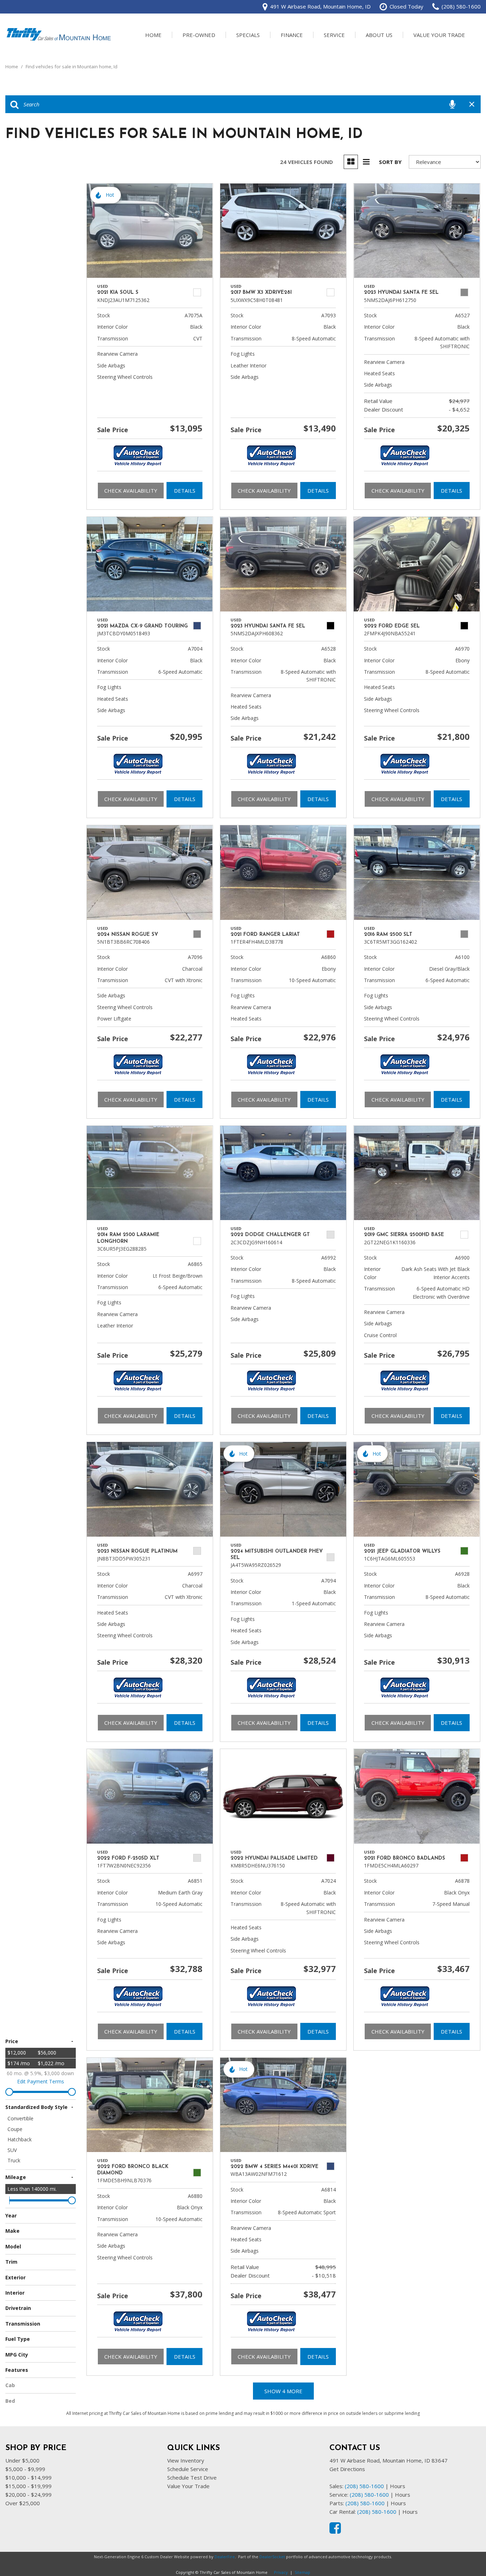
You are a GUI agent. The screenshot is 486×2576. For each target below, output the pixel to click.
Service (334, 35)
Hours (398, 2486)
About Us (379, 35)
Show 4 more (283, 2391)
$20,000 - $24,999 (28, 2495)
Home (153, 35)
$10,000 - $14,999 (28, 2477)
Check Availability (131, 491)
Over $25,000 (23, 2503)
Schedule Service (188, 2469)
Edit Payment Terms (41, 2081)
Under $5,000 (22, 2460)
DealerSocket (272, 2557)
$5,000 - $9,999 (25, 2469)
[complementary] (465, 2555)
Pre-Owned (199, 35)
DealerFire (225, 2557)
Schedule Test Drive (192, 2477)
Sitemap (302, 2572)
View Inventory (186, 2460)
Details (185, 491)
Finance (292, 35)
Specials (248, 35)
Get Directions (347, 2469)
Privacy (281, 2572)
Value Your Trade (439, 35)
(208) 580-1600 (364, 2486)
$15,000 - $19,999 (28, 2486)
